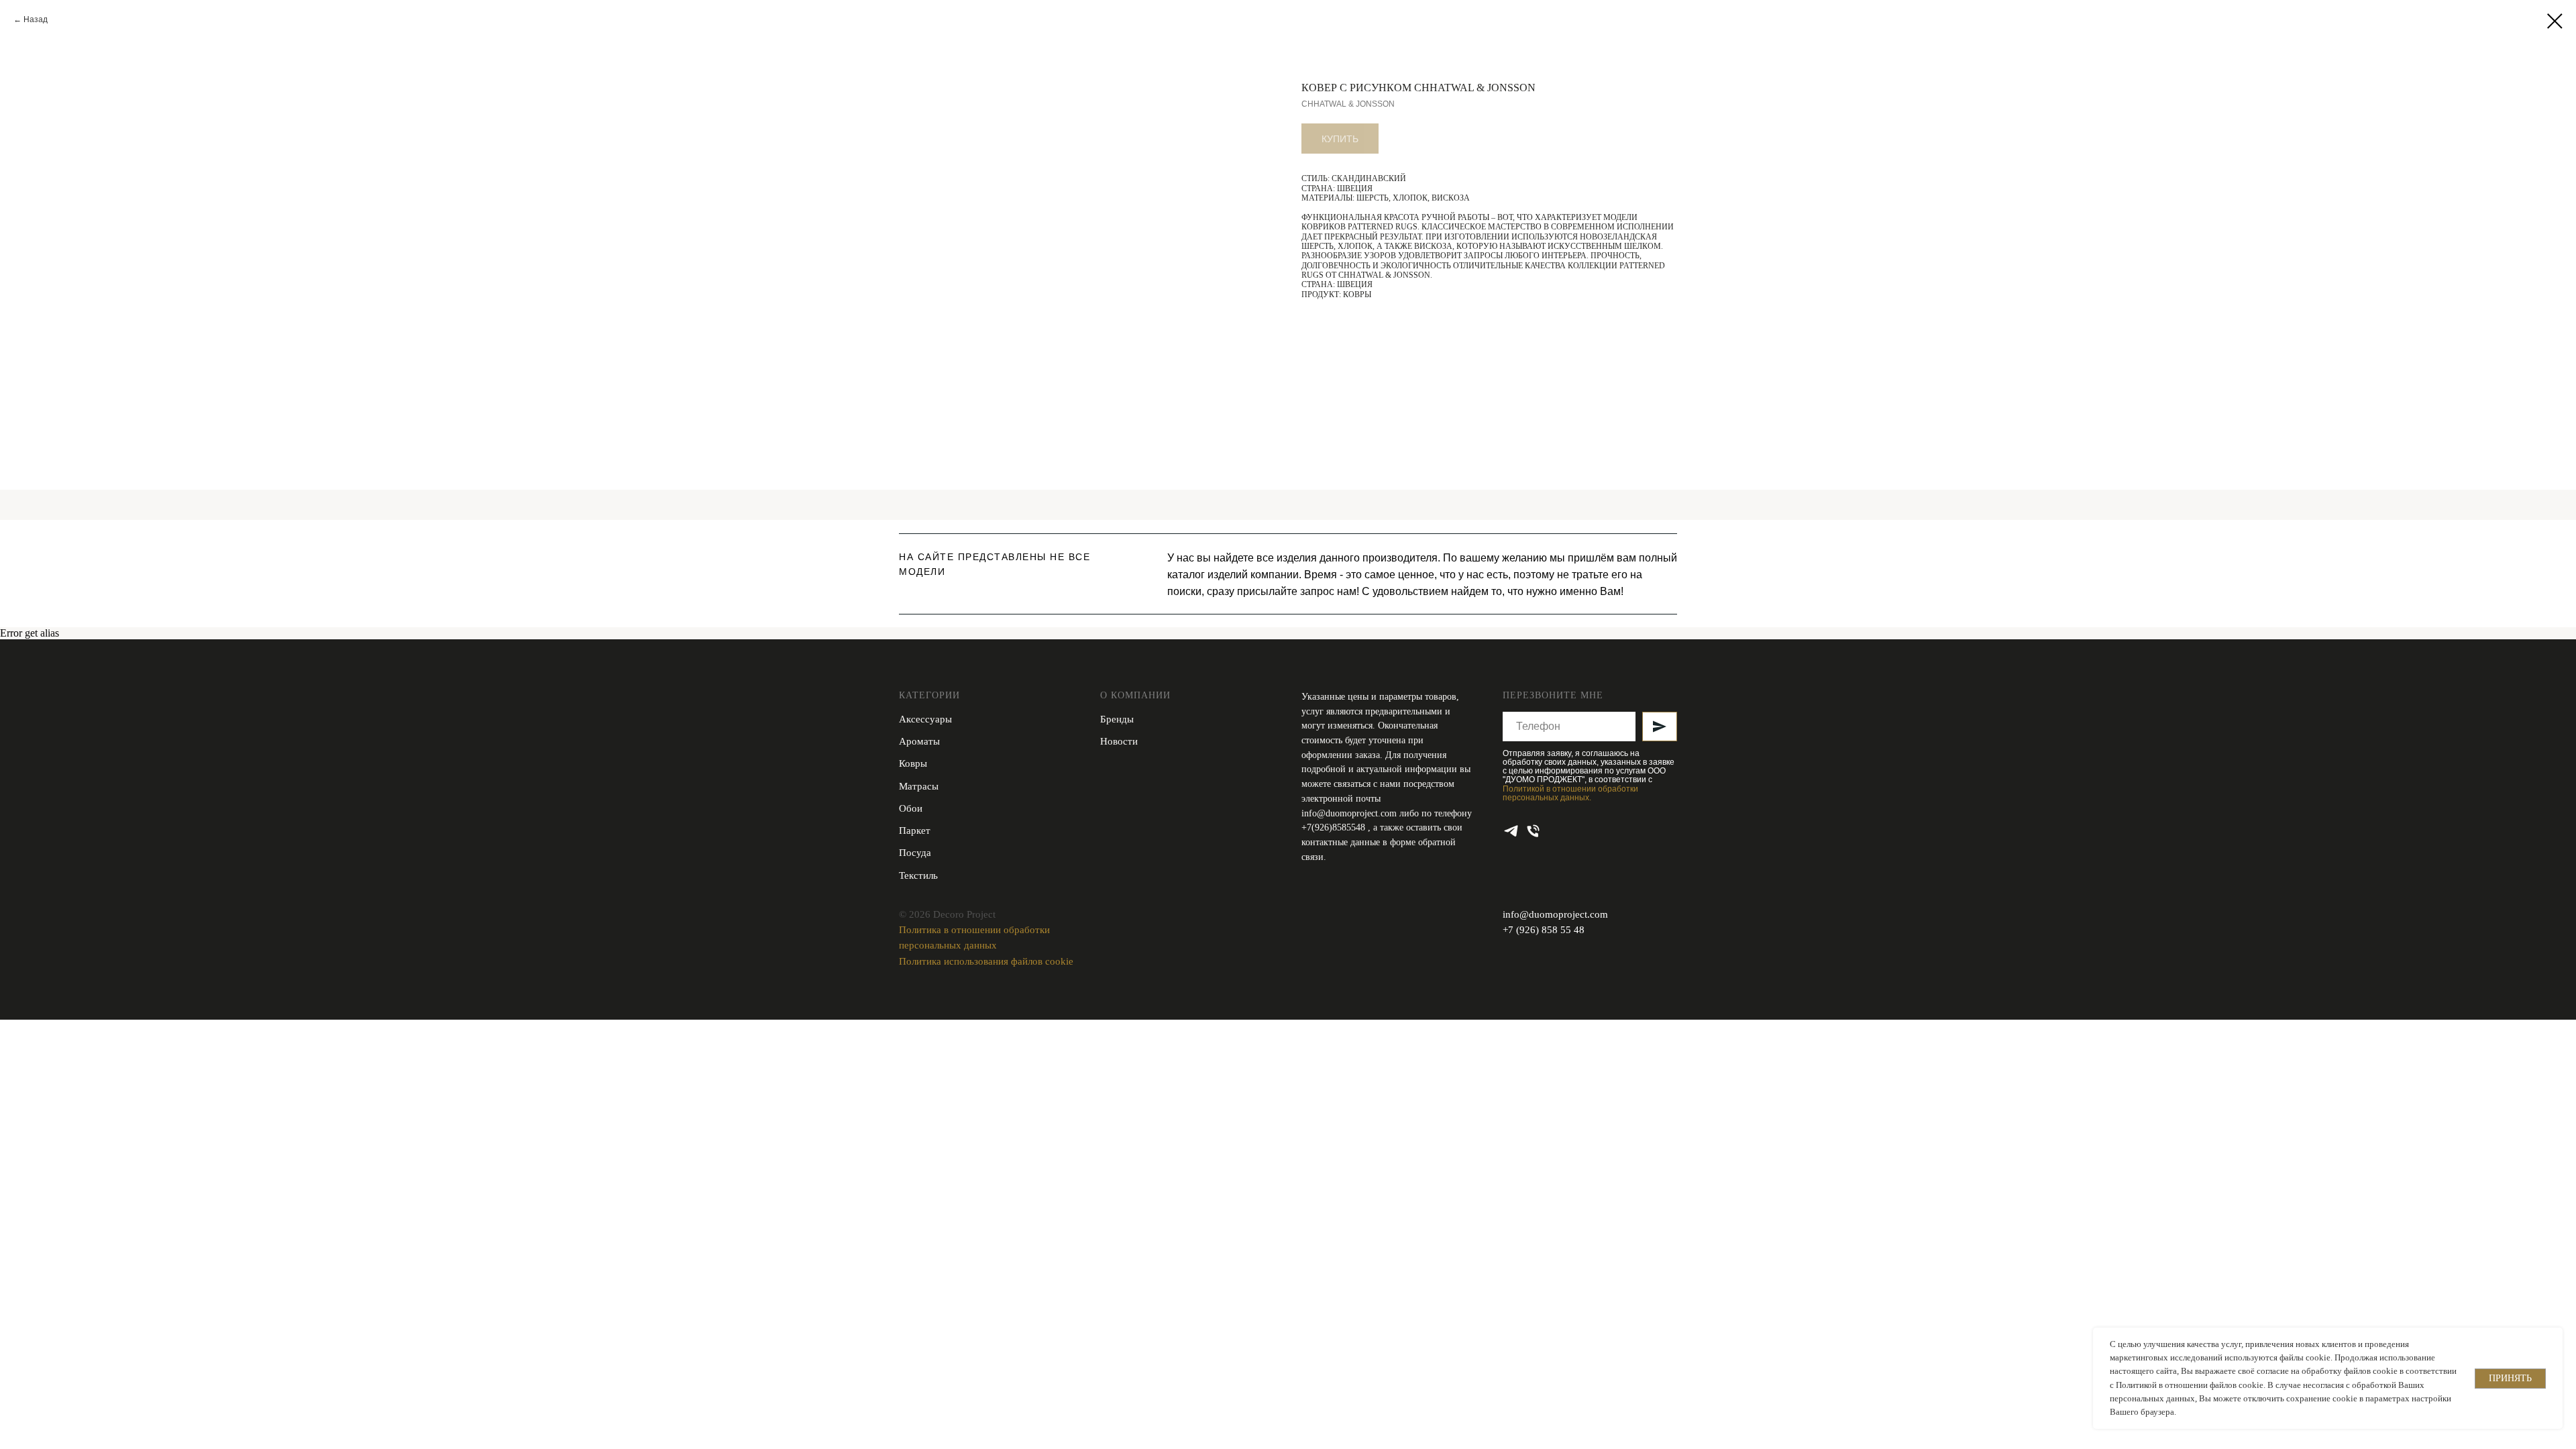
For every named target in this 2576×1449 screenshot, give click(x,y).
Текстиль (918, 875)
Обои (911, 808)
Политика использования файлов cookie (986, 961)
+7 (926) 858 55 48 (1544, 930)
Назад (36, 19)
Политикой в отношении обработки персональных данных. (1570, 793)
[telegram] (1511, 831)
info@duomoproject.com (1349, 813)
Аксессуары (925, 719)
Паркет (915, 830)
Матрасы (919, 786)
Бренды (1117, 719)
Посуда (915, 853)
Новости (1119, 741)
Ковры (913, 763)
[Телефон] (1533, 831)
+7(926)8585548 (1335, 827)
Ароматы (919, 741)
